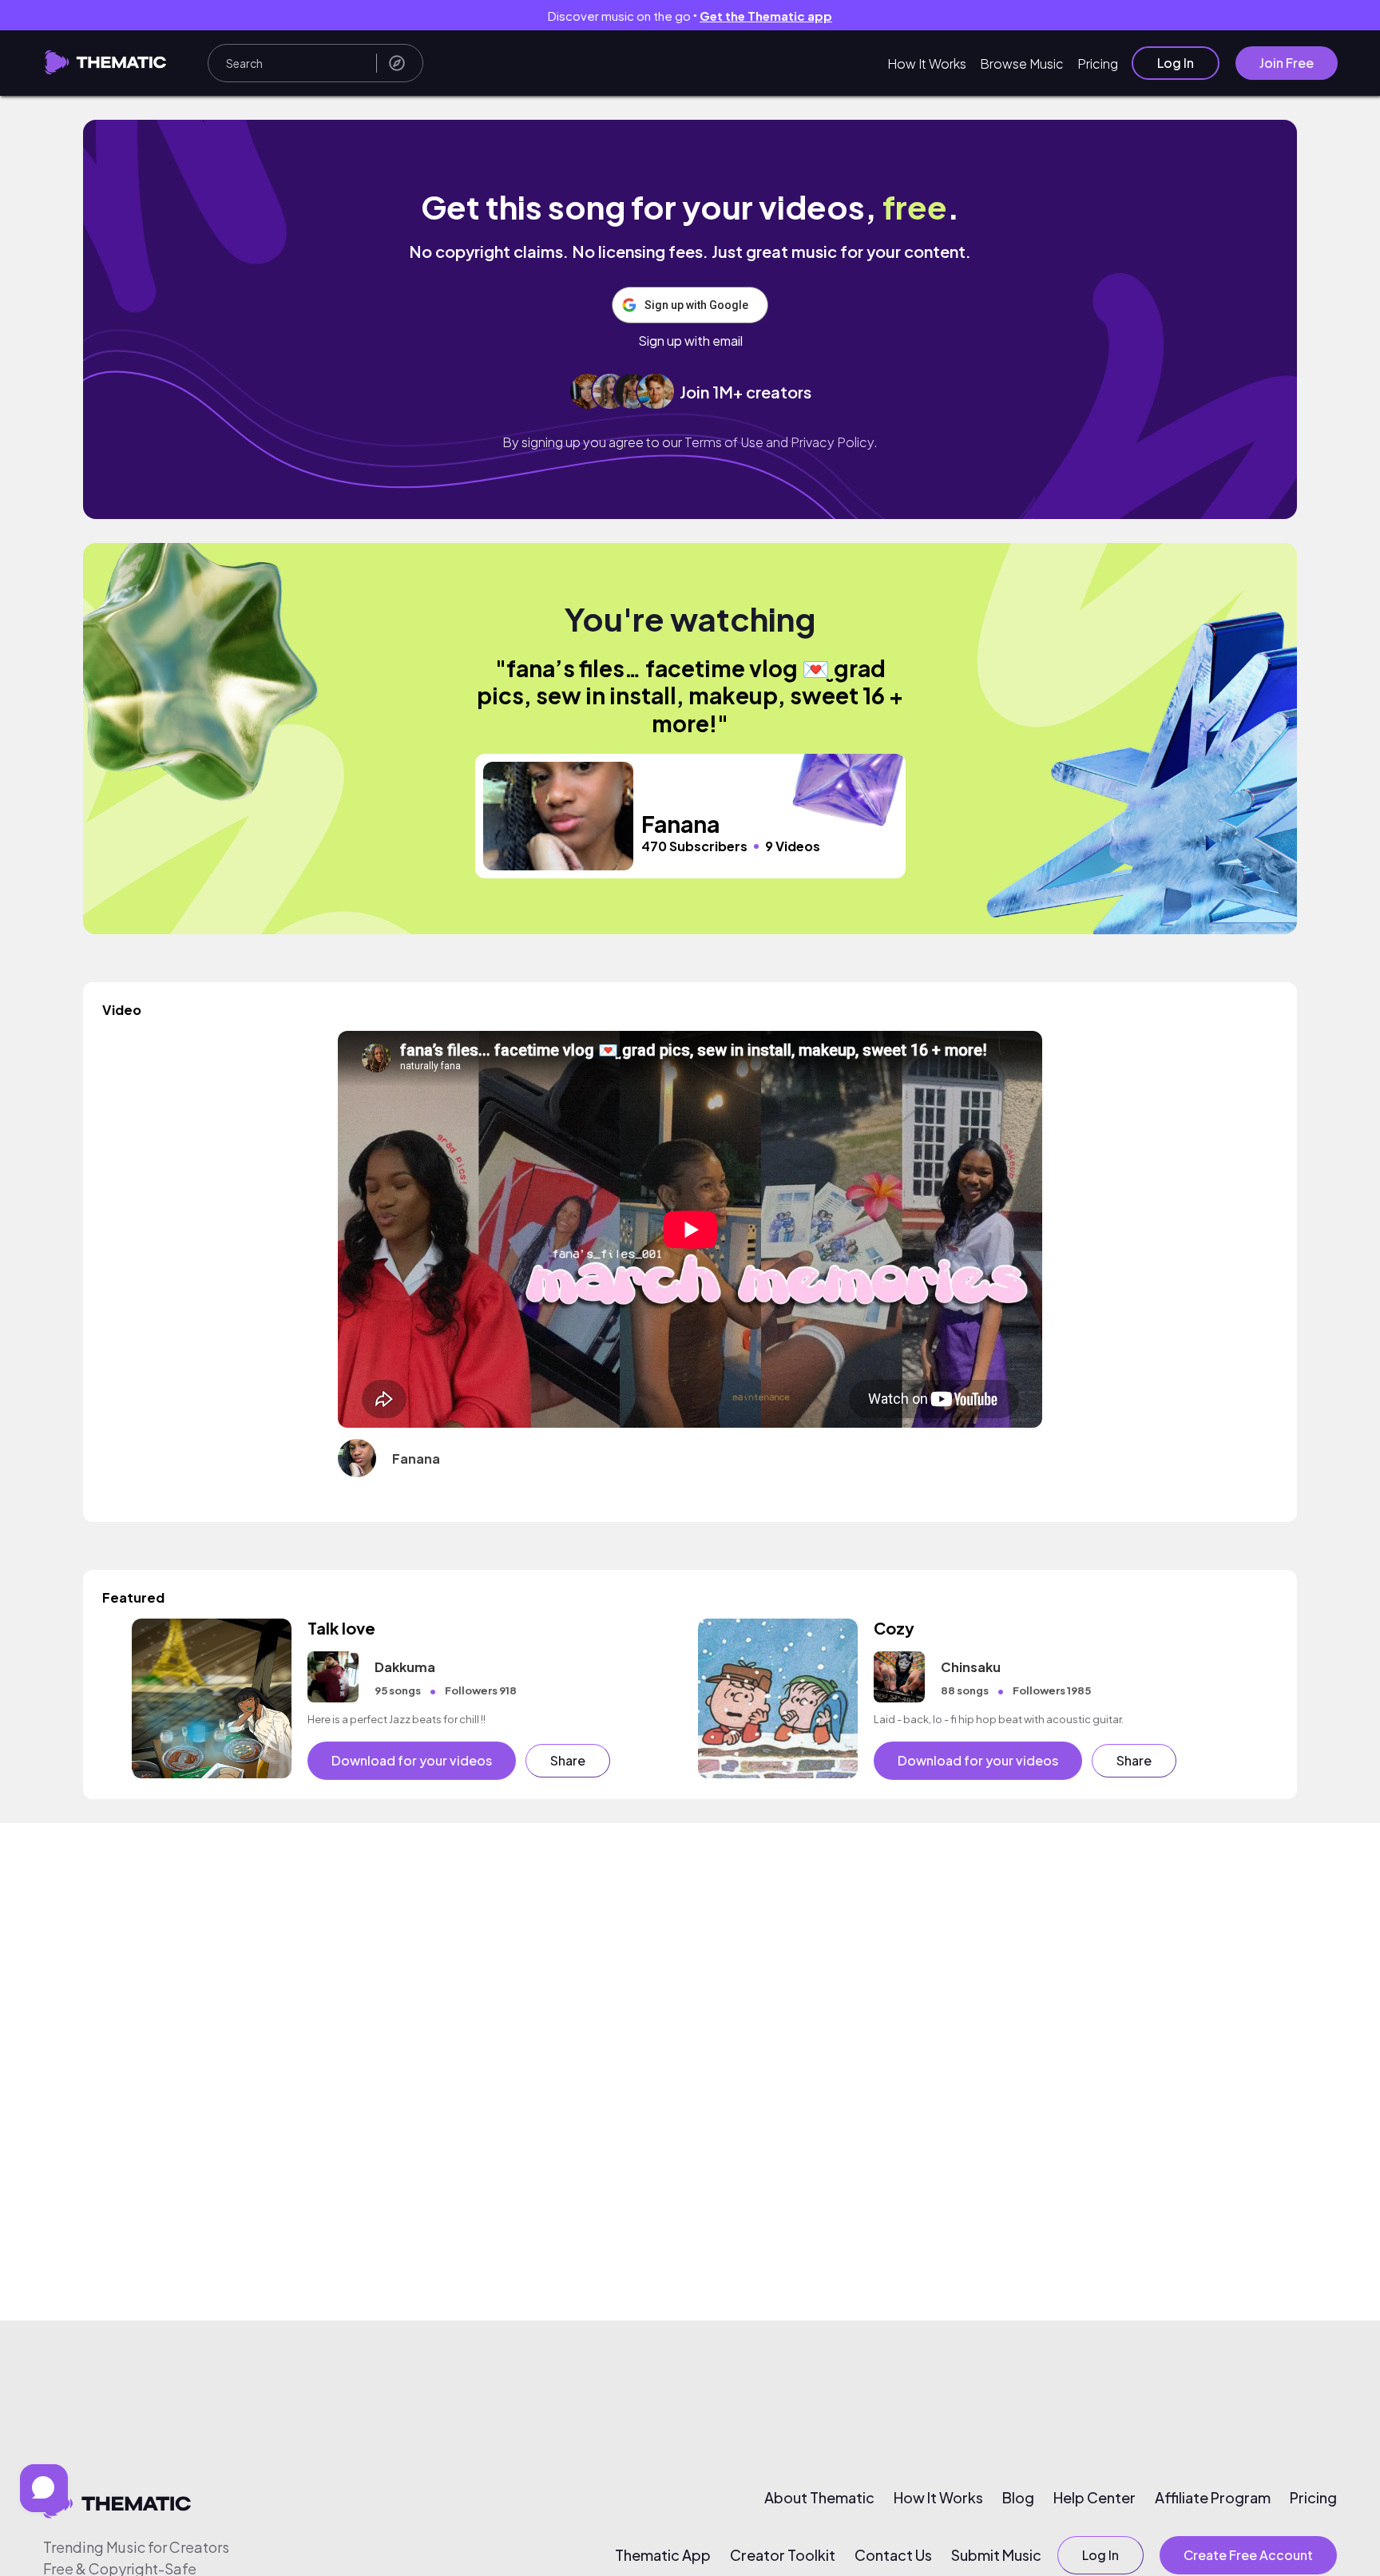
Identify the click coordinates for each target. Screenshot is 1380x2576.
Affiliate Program (1213, 2498)
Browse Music (1022, 63)
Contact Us (893, 2555)
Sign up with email (690, 341)
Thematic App (663, 2555)
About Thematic (819, 2498)
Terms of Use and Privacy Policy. (781, 442)
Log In (1176, 63)
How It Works (927, 63)
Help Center (1094, 2498)
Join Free (1287, 63)
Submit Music (996, 2555)
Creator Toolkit (783, 2555)
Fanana (416, 1458)
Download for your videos (412, 1760)
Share (568, 1760)
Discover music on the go (690, 16)
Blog (1018, 2498)
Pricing (1098, 63)
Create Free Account (1248, 2555)
